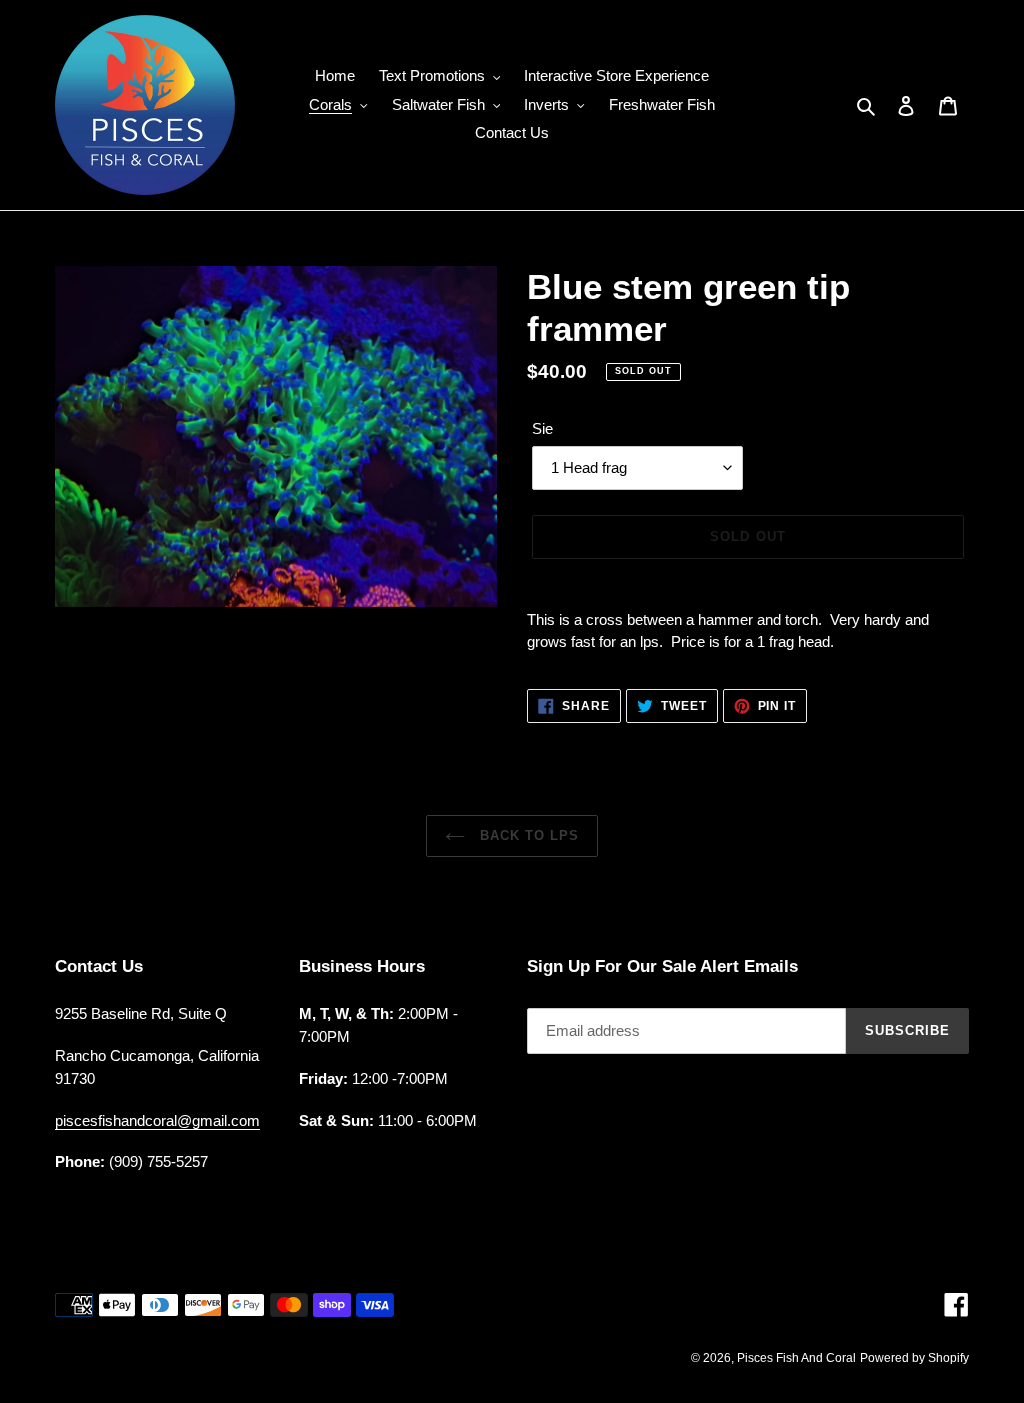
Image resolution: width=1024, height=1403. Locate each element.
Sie (542, 428)
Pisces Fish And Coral (796, 1358)
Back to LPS (527, 835)
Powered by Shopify (914, 1358)
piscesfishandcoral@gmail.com (157, 1120)
